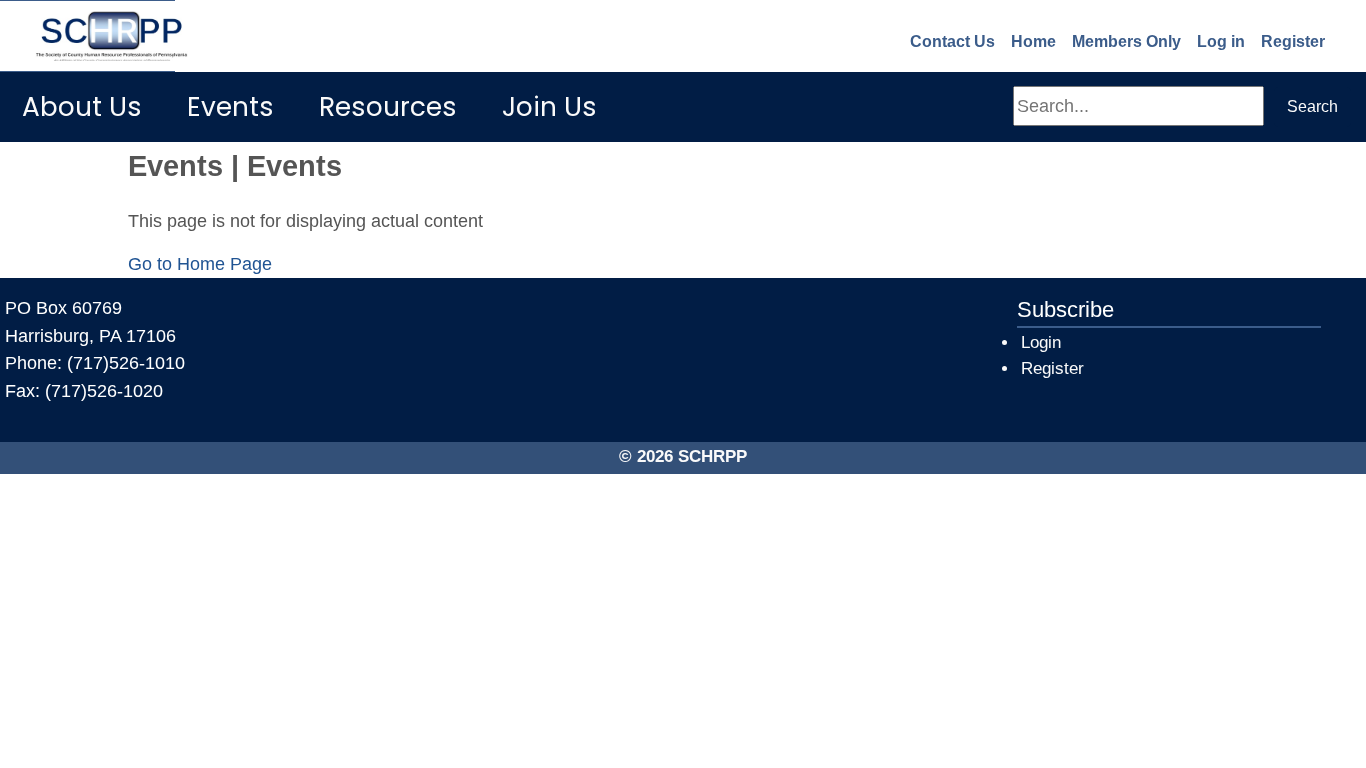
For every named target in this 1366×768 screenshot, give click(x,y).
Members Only (1126, 41)
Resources (388, 106)
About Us (82, 106)
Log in (1221, 41)
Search (1312, 106)
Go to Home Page (200, 263)
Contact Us (952, 41)
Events (230, 106)
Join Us (549, 106)
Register (1293, 41)
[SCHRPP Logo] (87, 36)
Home (1033, 41)
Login (1041, 342)
